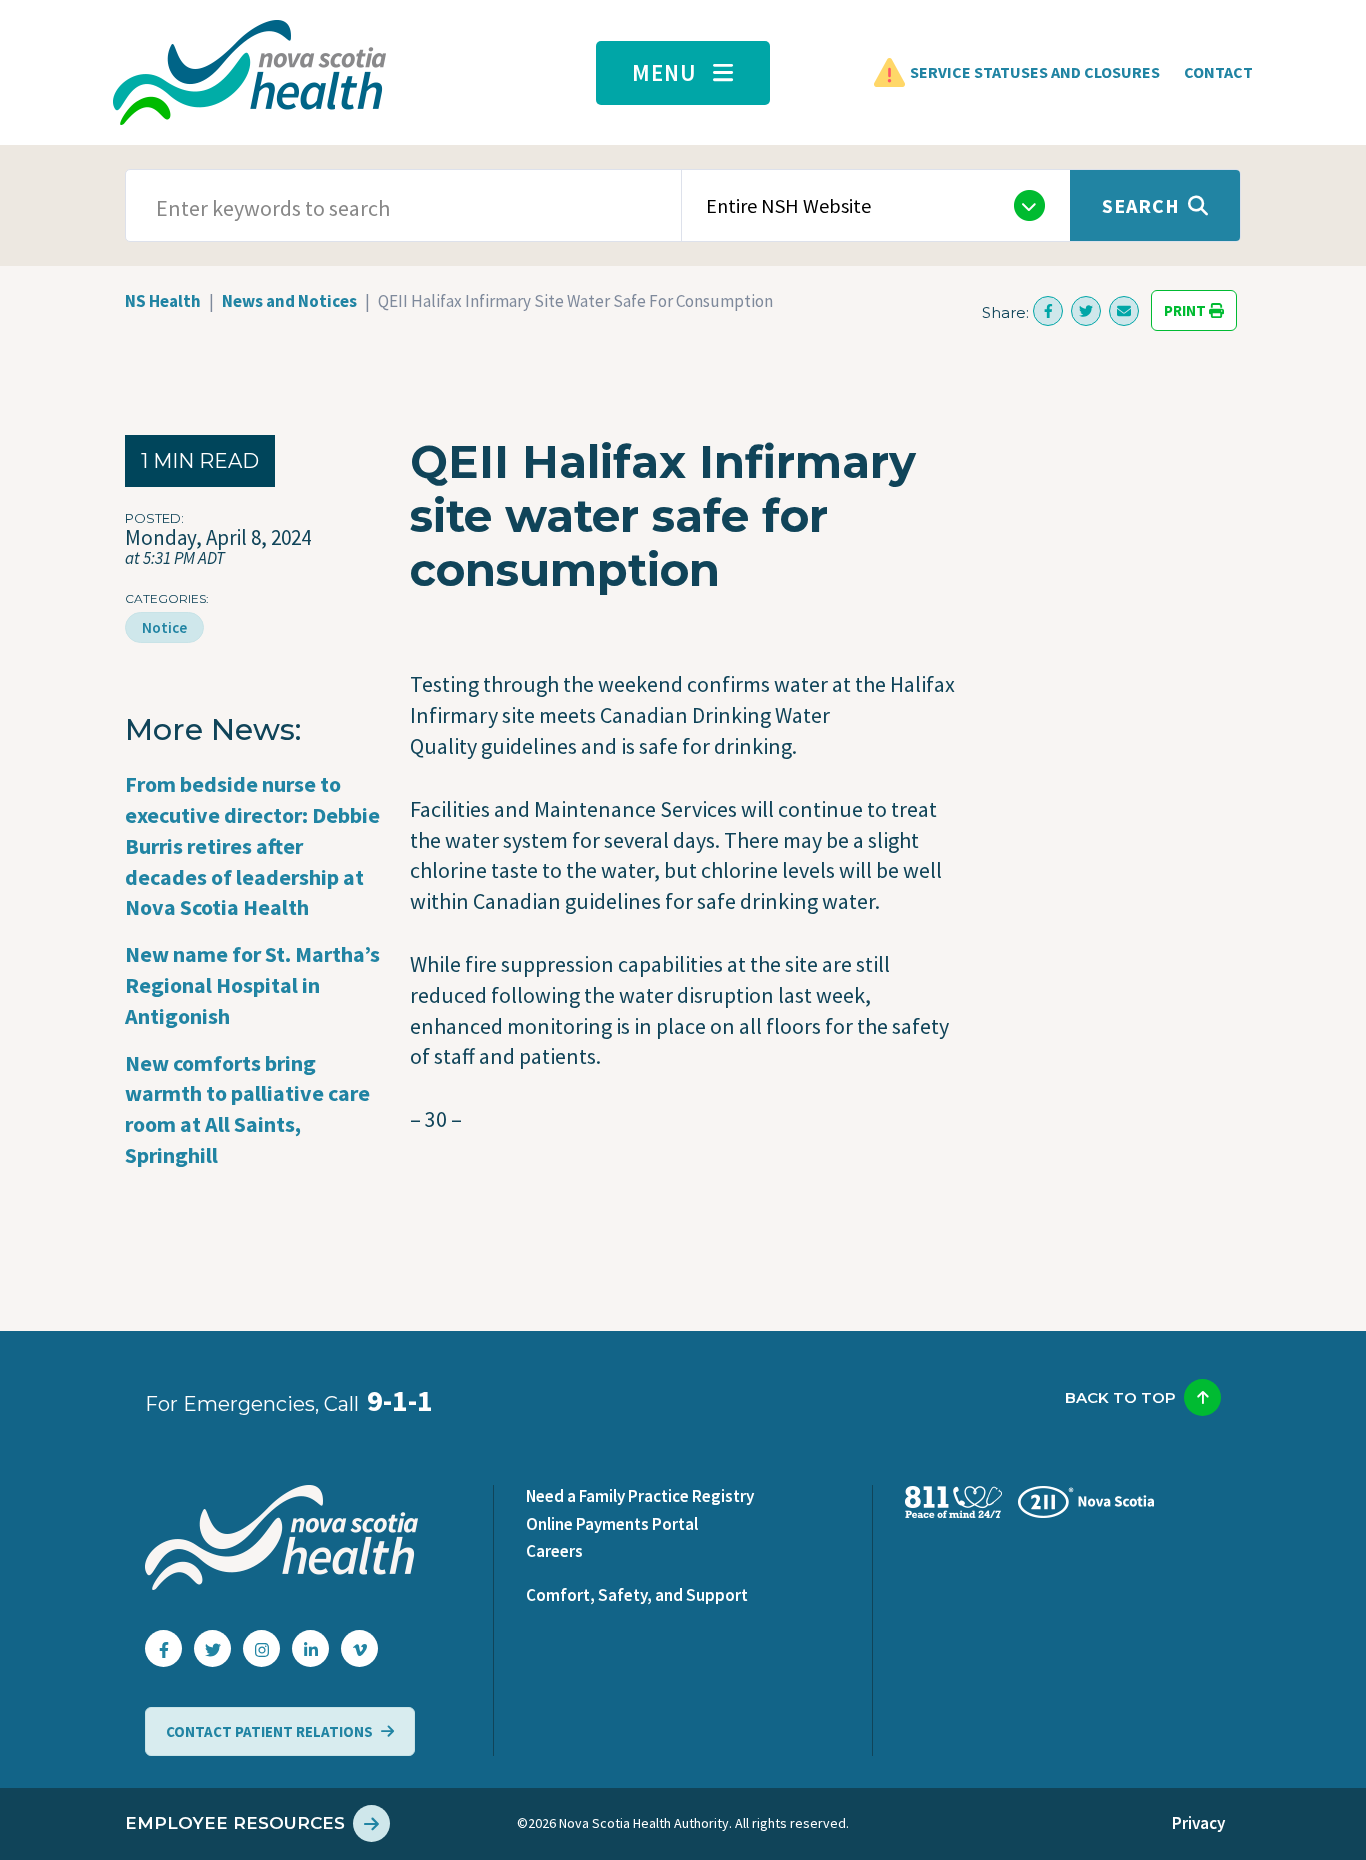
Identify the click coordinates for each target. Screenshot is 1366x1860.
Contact (1218, 72)
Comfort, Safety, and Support (637, 1595)
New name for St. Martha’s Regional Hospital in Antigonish (252, 985)
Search (1141, 205)
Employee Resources (235, 1823)
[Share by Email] (1124, 311)
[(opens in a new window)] (1048, 311)
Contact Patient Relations (269, 1731)
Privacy (1198, 1823)
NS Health (163, 301)
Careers (554, 1551)
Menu (664, 72)
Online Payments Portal (612, 1524)
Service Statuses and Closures (1035, 72)
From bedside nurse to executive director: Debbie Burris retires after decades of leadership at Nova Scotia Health (252, 845)
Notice (164, 627)
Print (1186, 310)
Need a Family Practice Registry (640, 1496)
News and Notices (289, 301)
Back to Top (1120, 1397)
